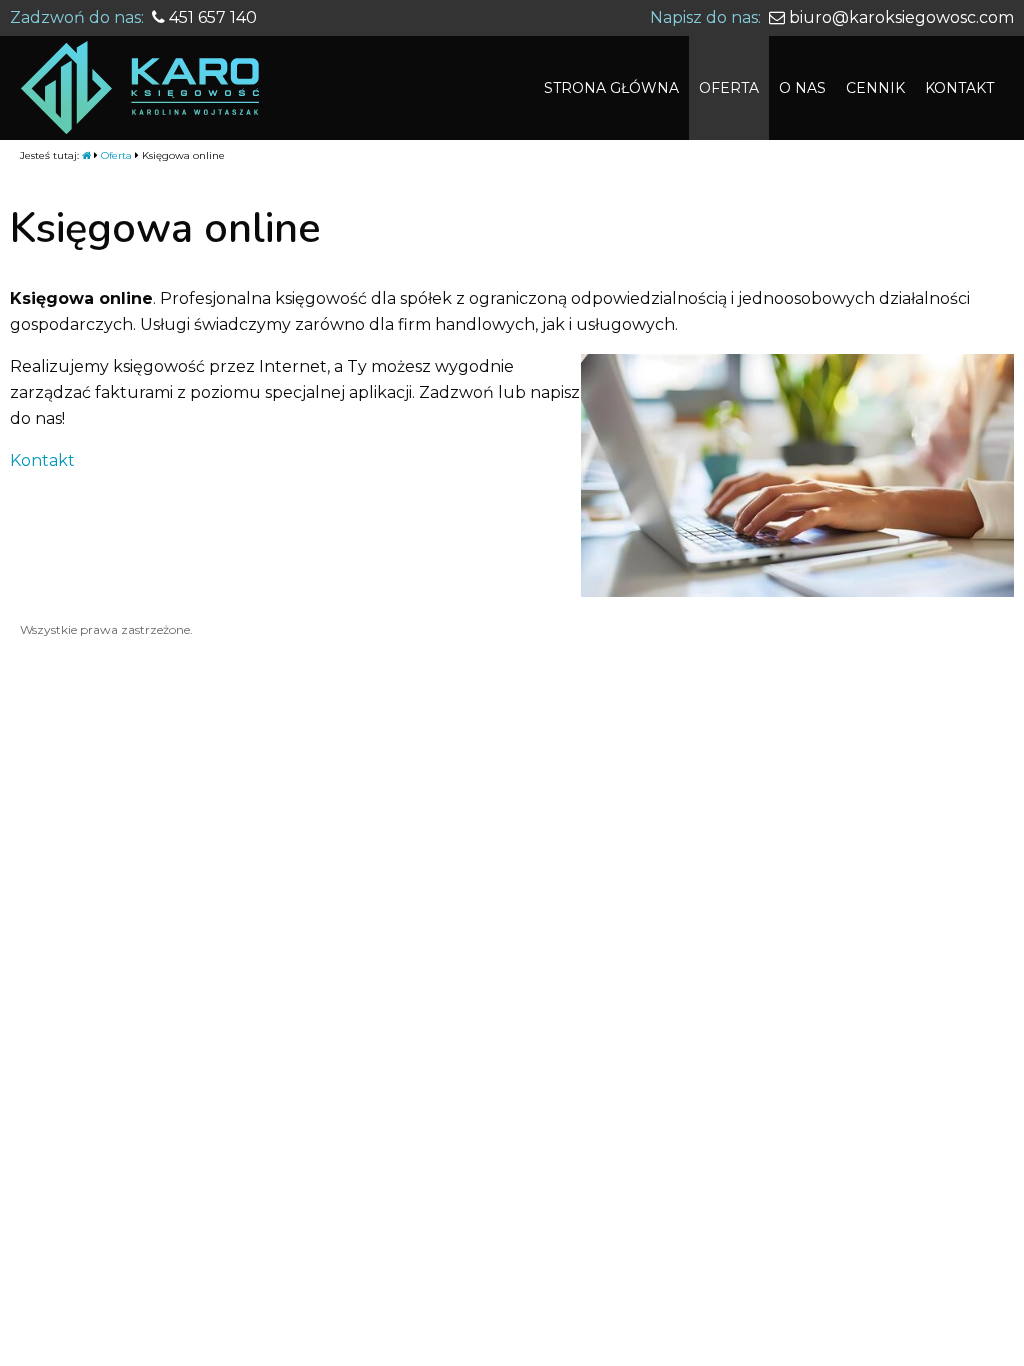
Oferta (116, 155)
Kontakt (42, 460)
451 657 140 (211, 17)
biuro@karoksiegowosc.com (899, 17)
